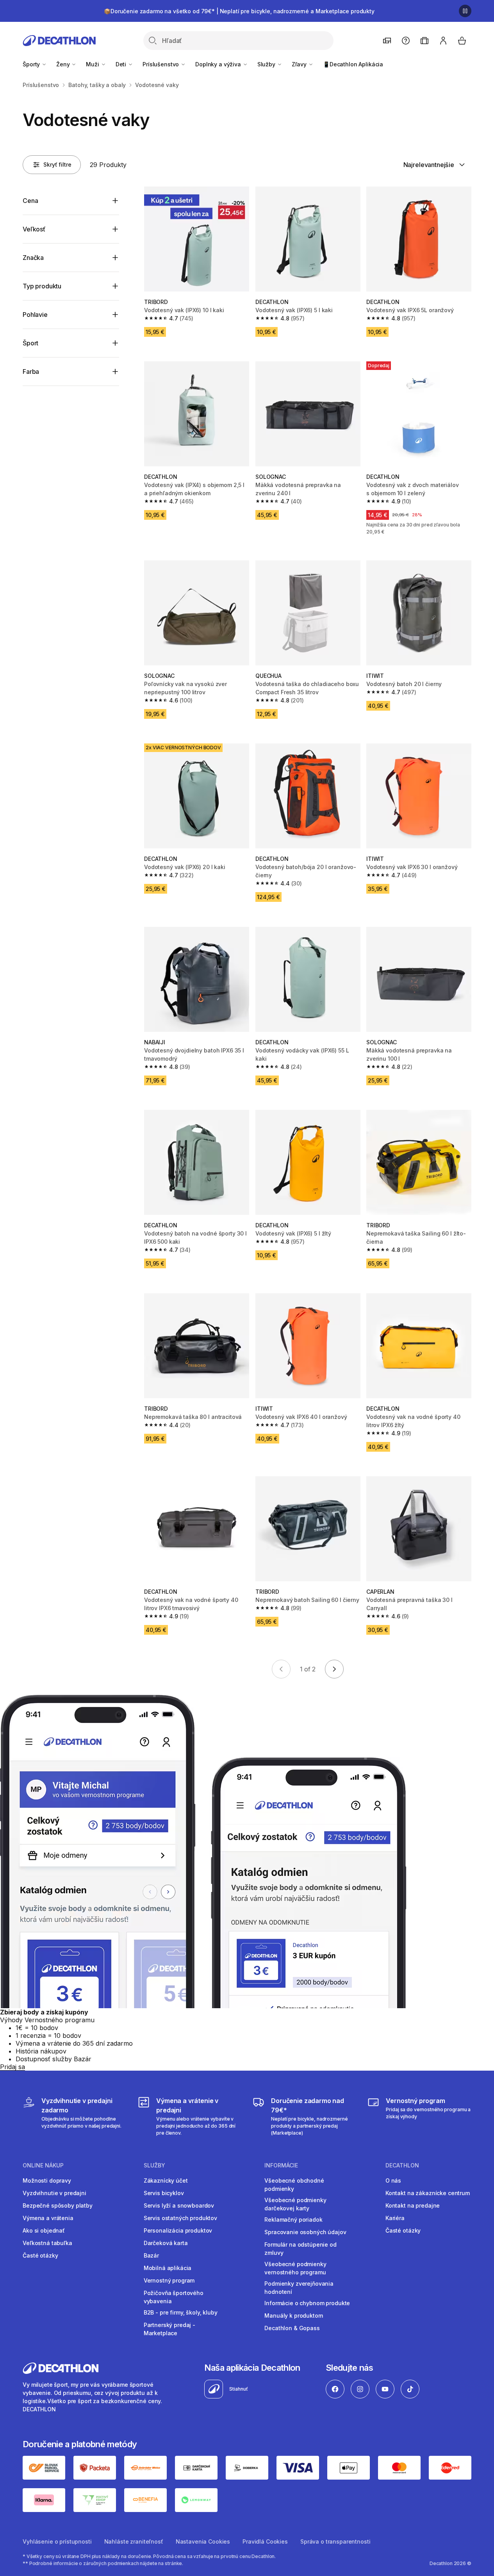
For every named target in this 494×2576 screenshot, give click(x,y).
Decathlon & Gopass (292, 2328)
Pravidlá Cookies (265, 2541)
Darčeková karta (166, 2243)
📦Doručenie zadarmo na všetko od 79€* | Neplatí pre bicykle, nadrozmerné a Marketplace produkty (239, 11)
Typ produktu (42, 286)
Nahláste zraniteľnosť (134, 2541)
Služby (267, 64)
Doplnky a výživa (219, 64)
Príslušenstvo (161, 64)
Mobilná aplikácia (168, 2268)
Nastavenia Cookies (203, 2541)
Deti (122, 64)
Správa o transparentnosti (335, 2541)
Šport (30, 343)
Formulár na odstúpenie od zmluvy (301, 2249)
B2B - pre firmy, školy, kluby (181, 2312)
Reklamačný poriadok (293, 2220)
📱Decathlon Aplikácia (353, 64)
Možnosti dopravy (47, 2180)
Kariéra (395, 2218)
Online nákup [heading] (43, 2165)
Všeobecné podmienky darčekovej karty (295, 2204)
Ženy (64, 64)
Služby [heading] (154, 2165)
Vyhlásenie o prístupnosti (57, 2541)
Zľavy (300, 64)
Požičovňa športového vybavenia (174, 2297)
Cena (30, 201)
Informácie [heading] (281, 2165)
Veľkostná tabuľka (47, 2243)
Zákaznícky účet (166, 2180)
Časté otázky (40, 2255)
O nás (393, 2180)
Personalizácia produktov (178, 2230)
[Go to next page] (334, 1669)
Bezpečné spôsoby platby (58, 2205)
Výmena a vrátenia (48, 2218)
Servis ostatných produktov (180, 2218)
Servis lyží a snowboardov (179, 2205)
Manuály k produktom (293, 2316)
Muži (93, 64)
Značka (33, 258)
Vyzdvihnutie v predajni (54, 2193)
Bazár (151, 2255)
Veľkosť (34, 229)
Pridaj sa (12, 2067)
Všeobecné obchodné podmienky (294, 2185)
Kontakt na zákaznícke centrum (428, 2193)
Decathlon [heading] (402, 2165)
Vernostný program (169, 2280)
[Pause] (465, 11)
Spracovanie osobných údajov (305, 2232)
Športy (32, 64)
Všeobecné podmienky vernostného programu (295, 2268)
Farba (31, 372)
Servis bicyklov (164, 2193)
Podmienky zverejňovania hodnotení (299, 2288)
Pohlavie (35, 315)
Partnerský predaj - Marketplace (169, 2329)
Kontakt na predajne (413, 2205)
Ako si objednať (44, 2230)
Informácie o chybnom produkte (307, 2303)
